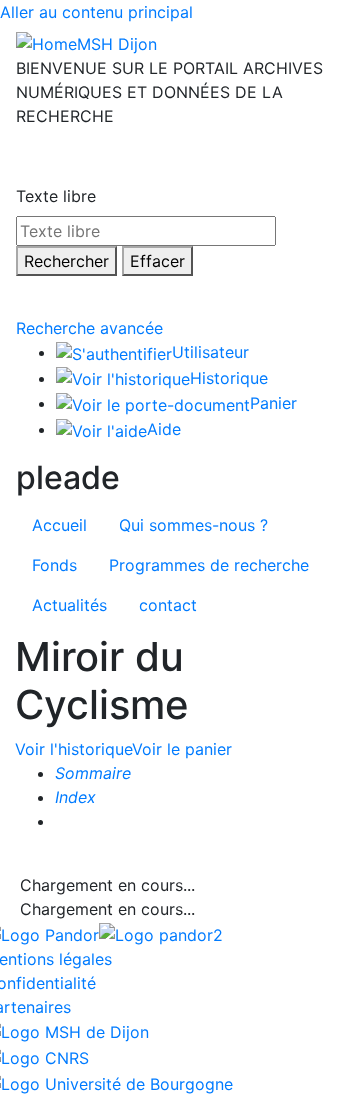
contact (168, 605)
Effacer (157, 261)
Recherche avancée (89, 328)
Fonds (54, 565)
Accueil (59, 525)
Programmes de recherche (209, 565)
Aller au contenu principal (96, 12)
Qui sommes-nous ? (193, 525)
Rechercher (66, 261)
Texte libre (56, 196)
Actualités (69, 605)
